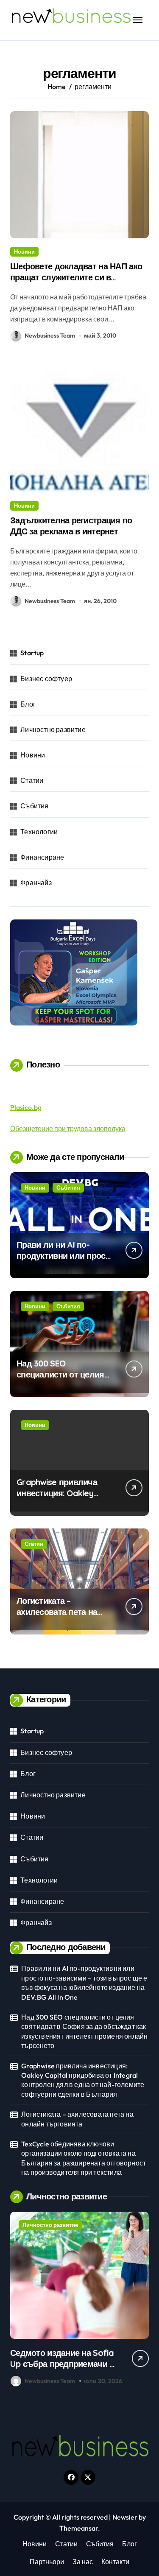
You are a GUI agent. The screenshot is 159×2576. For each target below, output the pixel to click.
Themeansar (79, 2528)
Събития (34, 806)
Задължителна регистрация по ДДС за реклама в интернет (71, 526)
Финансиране (42, 857)
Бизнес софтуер (46, 679)
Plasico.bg (26, 1107)
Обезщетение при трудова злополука (68, 1129)
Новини (24, 251)
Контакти (115, 2562)
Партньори (47, 2562)
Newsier (125, 2517)
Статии (32, 780)
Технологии (39, 832)
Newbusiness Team (50, 335)
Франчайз (36, 883)
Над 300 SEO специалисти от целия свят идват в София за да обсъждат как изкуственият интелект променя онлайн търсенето (84, 2031)
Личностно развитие (53, 729)
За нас (83, 2562)
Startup (32, 653)
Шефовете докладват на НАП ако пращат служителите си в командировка (76, 277)
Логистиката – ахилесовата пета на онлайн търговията (57, 1612)
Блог (28, 704)
